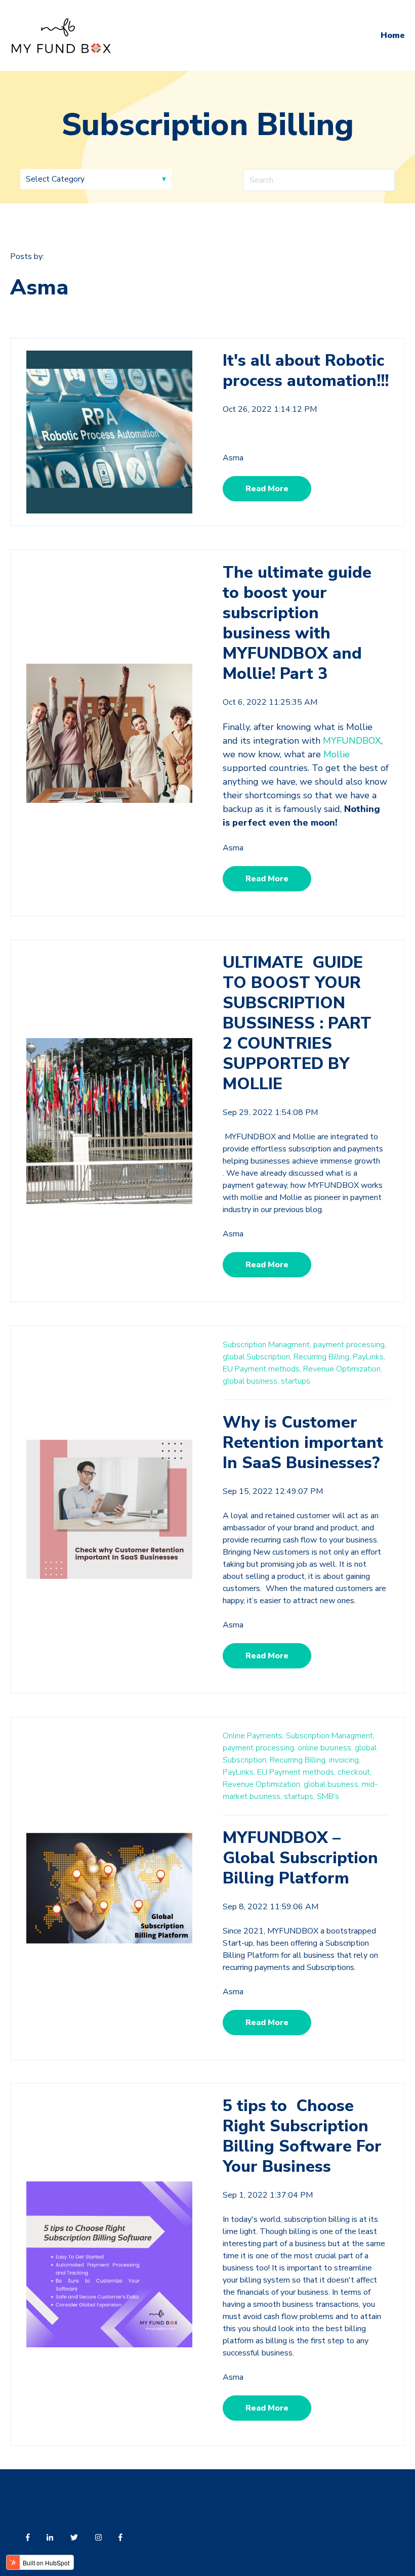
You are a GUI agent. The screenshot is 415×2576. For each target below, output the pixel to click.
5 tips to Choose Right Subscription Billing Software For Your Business (302, 2136)
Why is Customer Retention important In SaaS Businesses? (303, 1443)
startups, (299, 1796)
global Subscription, (257, 1357)
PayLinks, (369, 1357)
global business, (251, 1381)
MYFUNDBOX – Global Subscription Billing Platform (300, 1858)
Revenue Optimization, (343, 1369)
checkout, (355, 1772)
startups (296, 1381)
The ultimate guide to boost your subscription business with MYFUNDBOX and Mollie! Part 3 (297, 623)
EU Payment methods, (262, 1369)
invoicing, (345, 1760)
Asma (233, 458)
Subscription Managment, (267, 1345)
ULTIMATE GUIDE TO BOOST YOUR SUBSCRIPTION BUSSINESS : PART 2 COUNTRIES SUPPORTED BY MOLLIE (297, 1023)
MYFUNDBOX (352, 741)
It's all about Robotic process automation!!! (306, 371)
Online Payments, (253, 1736)
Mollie (337, 754)
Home (393, 35)
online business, (325, 1748)
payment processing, (350, 1345)
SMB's (328, 1796)
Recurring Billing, (322, 1357)
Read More (267, 489)
